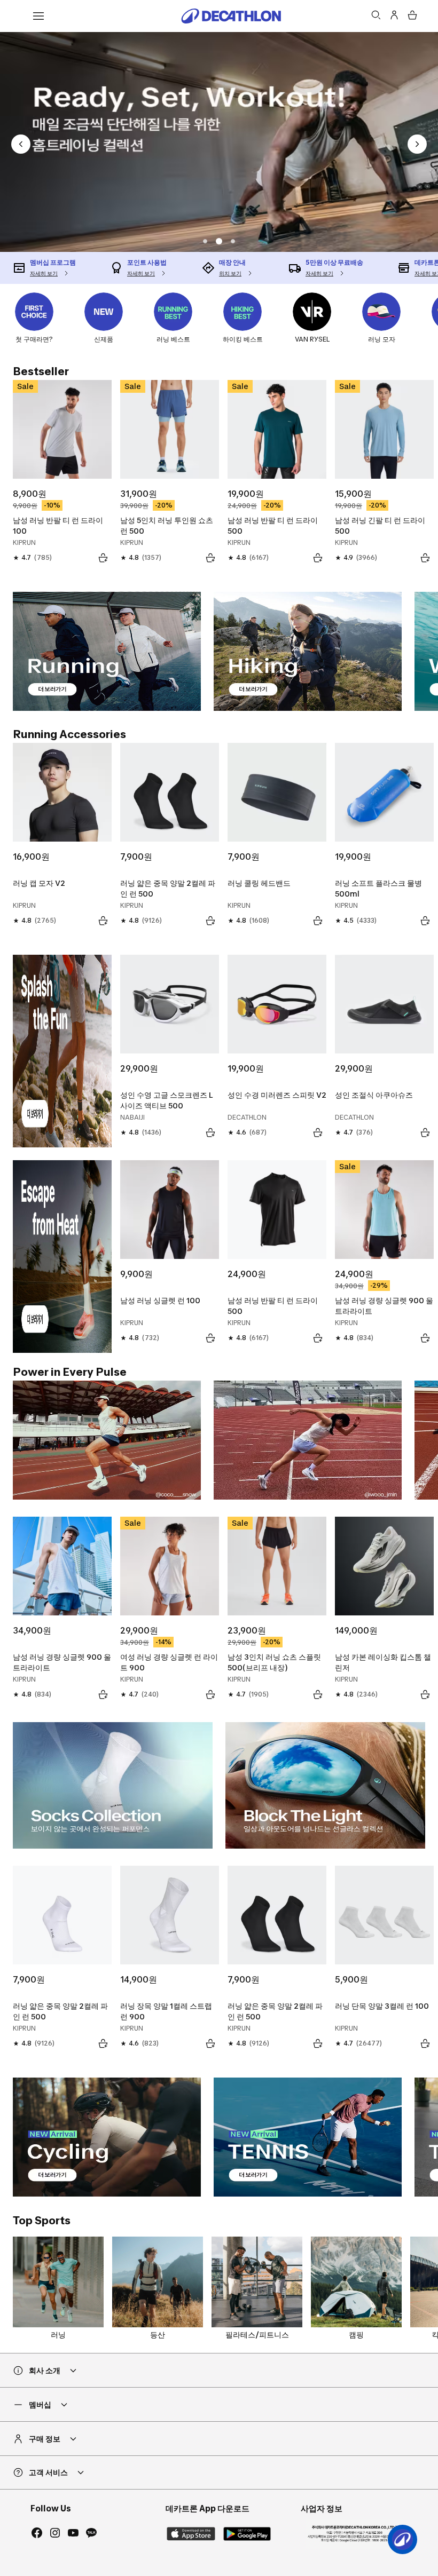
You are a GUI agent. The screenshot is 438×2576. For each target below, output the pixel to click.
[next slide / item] (417, 144)
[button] (205, 241)
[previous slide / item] (21, 144)
